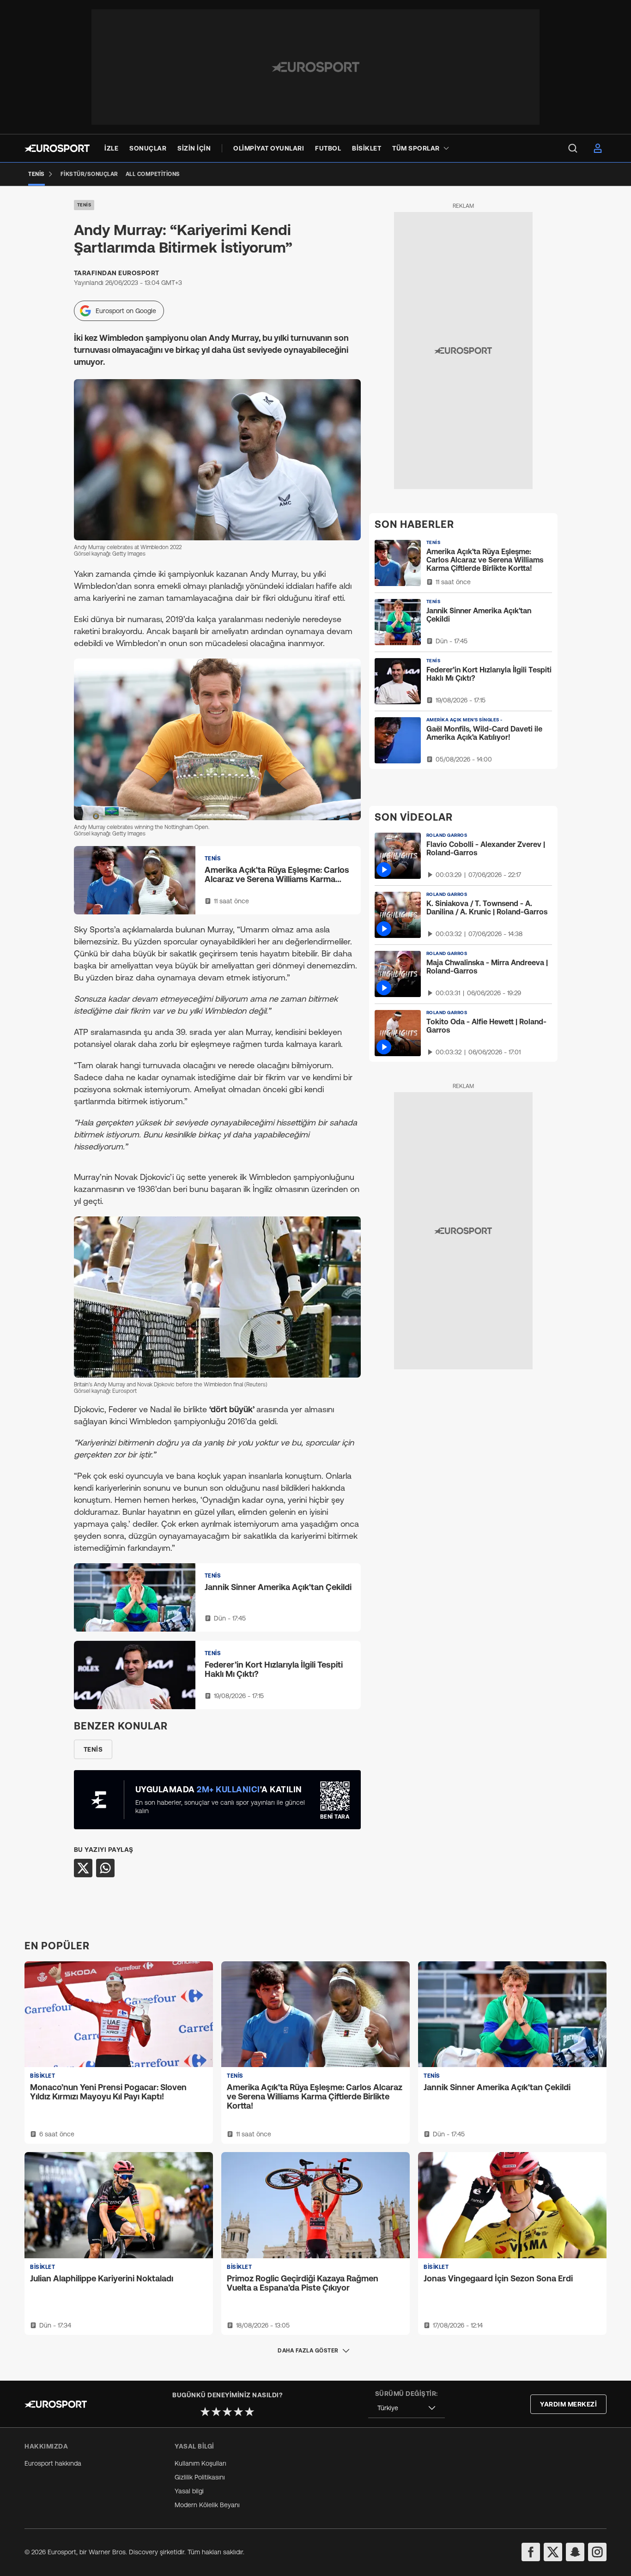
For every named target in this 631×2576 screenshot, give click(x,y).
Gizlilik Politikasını (200, 2477)
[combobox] (407, 2408)
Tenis (84, 205)
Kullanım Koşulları (200, 2463)
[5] (249, 2412)
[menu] (573, 148)
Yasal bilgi (189, 2491)
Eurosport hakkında (53, 2463)
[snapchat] (575, 2552)
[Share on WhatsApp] (105, 1868)
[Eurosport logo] (57, 148)
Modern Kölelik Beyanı (207, 2505)
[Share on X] (83, 1868)
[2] (216, 2412)
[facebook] (531, 2552)
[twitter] (553, 2552)
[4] (238, 2412)
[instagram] (597, 2552)
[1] (205, 2412)
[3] (227, 2412)
